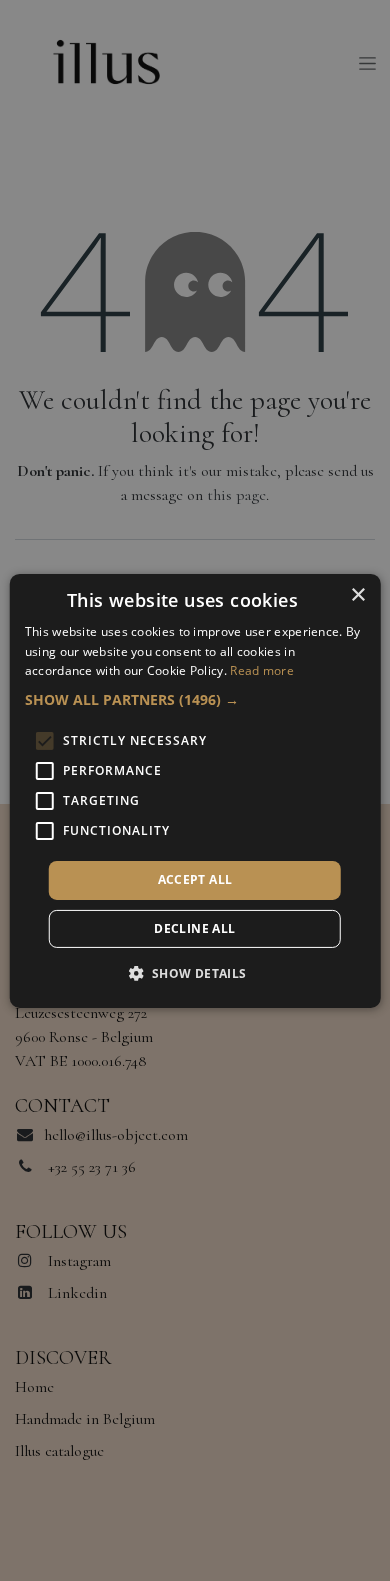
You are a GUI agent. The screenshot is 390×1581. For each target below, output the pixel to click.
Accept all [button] (195, 879)
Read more (262, 670)
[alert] (195, 790)
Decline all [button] (194, 928)
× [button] (357, 594)
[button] (195, 700)
